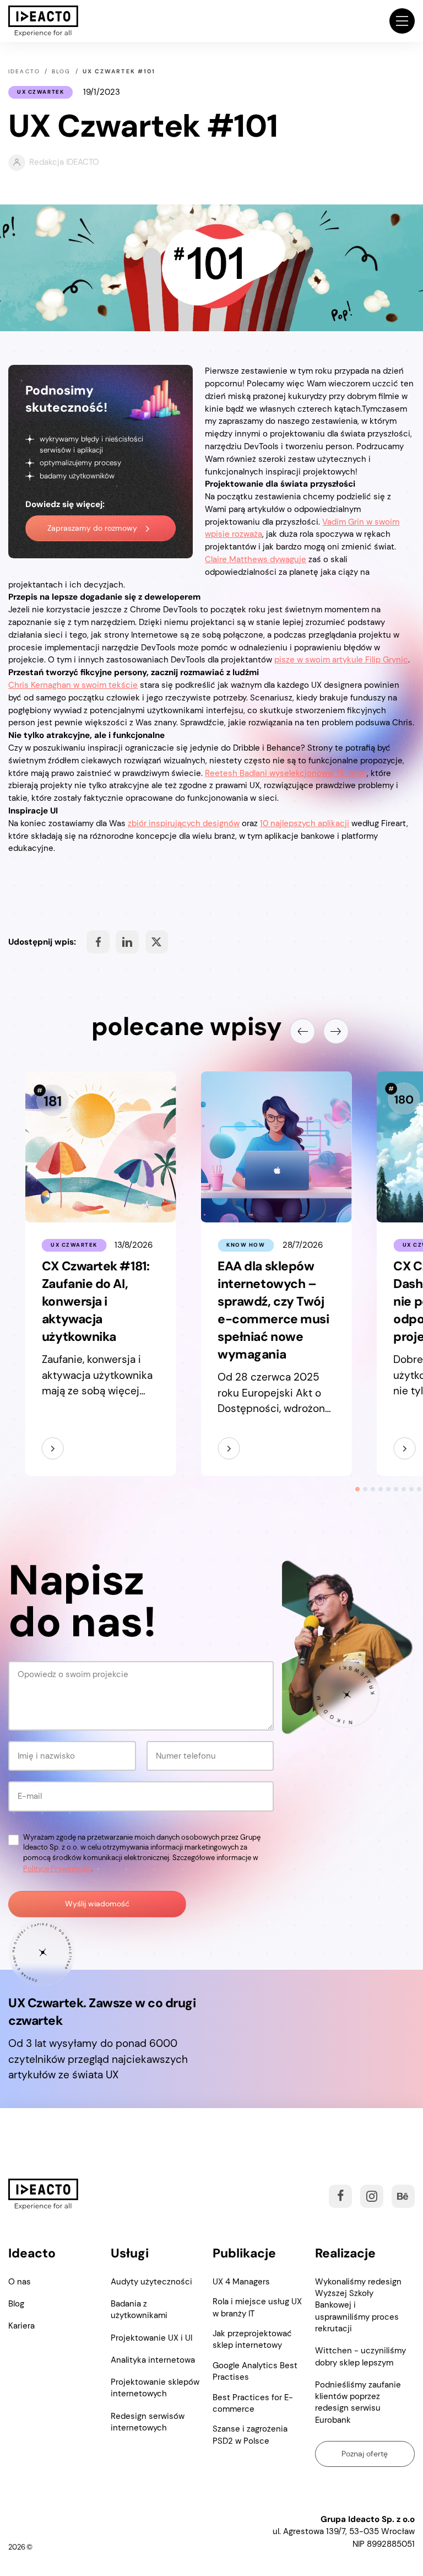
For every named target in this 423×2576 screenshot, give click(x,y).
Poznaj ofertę (365, 2454)
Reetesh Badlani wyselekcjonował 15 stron (286, 773)
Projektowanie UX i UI (151, 2338)
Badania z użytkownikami (139, 2310)
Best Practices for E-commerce (253, 2403)
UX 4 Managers (241, 2282)
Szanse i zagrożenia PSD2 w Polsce (250, 2435)
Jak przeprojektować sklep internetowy (252, 2339)
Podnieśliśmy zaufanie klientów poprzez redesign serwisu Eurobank (358, 2402)
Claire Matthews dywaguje (256, 559)
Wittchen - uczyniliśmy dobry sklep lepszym (360, 2356)
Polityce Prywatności (57, 1869)
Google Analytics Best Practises (255, 2371)
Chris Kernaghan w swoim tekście (73, 685)
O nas (20, 2282)
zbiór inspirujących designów (184, 823)
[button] (402, 21)
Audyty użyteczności (151, 2282)
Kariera (21, 2326)
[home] (43, 21)
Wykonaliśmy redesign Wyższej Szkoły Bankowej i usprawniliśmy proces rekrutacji (358, 2305)
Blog (16, 2304)
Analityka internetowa (153, 2360)
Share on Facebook (98, 942)
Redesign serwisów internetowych (148, 2422)
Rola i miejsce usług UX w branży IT (257, 2307)
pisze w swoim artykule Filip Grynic (341, 660)
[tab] (357, 1489)
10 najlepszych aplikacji (305, 823)
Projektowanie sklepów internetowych (155, 2388)
